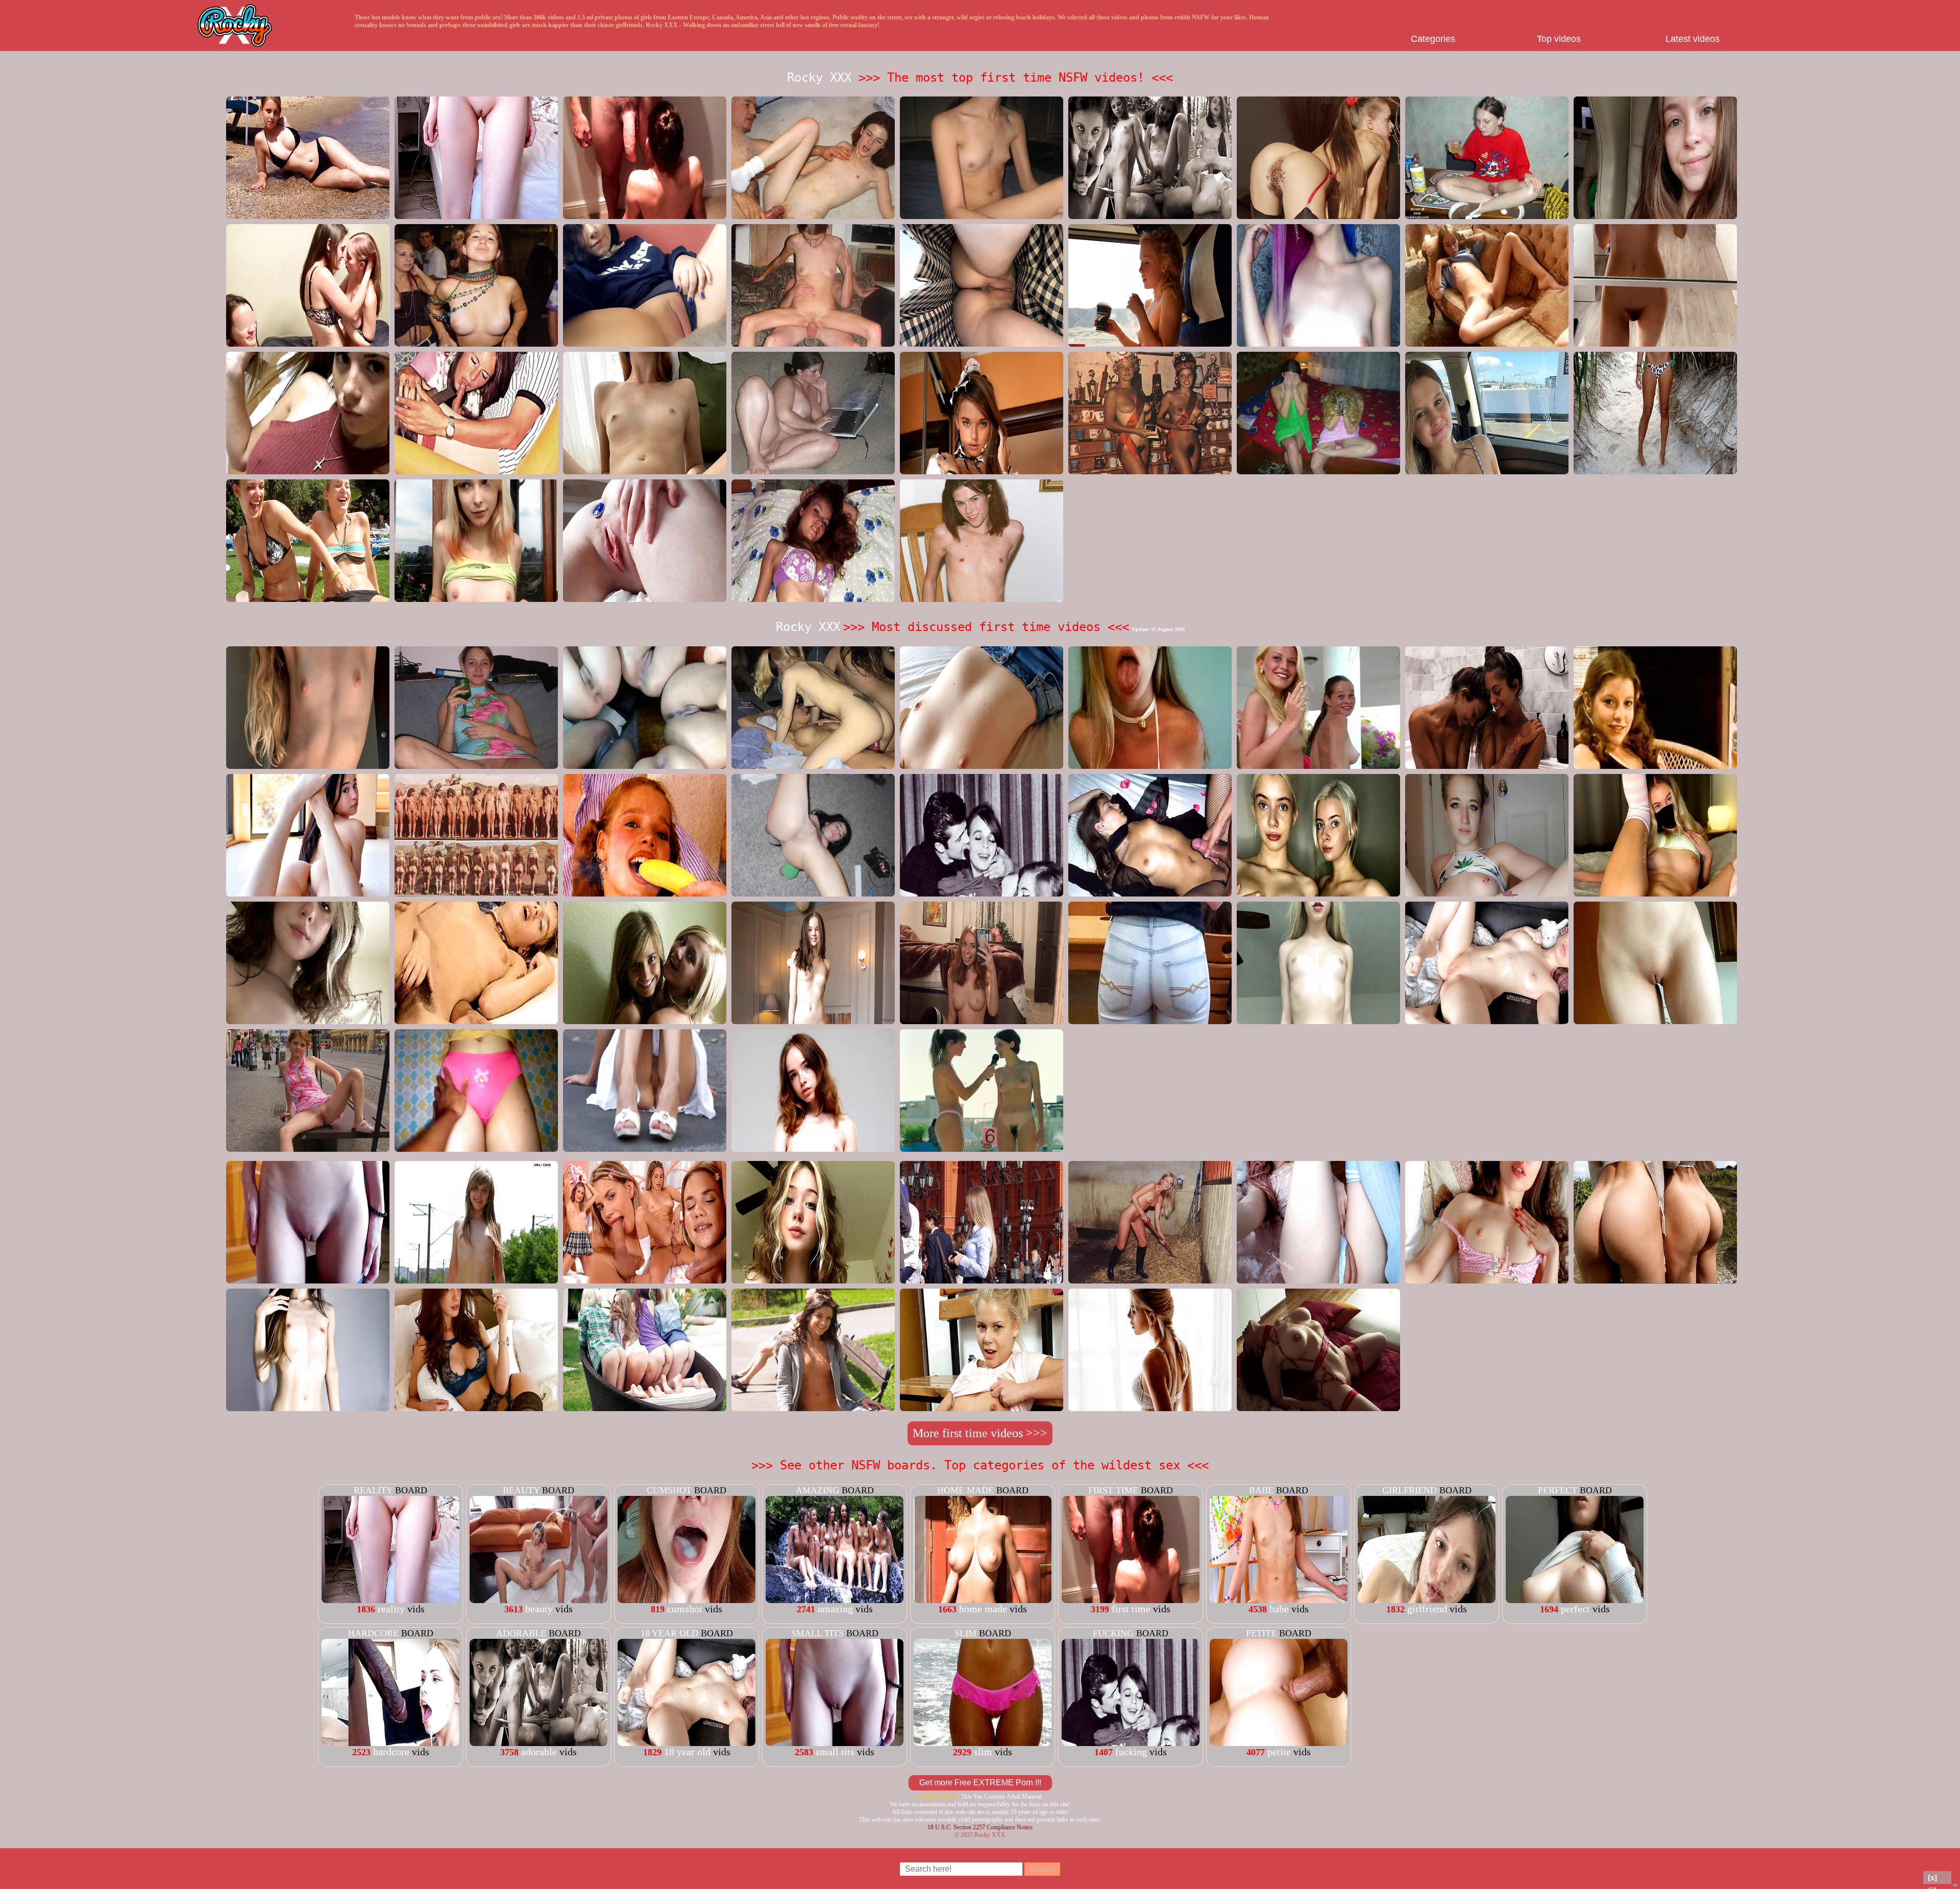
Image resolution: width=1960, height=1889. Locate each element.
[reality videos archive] (390, 1600)
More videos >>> (980, 1433)
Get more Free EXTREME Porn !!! (980, 1783)
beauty (521, 1490)
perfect (1558, 1490)
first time (1113, 1490)
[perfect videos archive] (1575, 1600)
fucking (1113, 1633)
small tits (817, 1633)
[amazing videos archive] (835, 1600)
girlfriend (1410, 1490)
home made (965, 1490)
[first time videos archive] (1131, 1600)
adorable (521, 1633)
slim (965, 1633)
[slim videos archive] (983, 1742)
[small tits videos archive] (835, 1742)
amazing (817, 1490)
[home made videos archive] (983, 1600)
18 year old (669, 1633)
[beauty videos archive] (538, 1600)
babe (1261, 1490)
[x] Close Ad (1937, 1879)
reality (373, 1490)
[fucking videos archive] (1131, 1742)
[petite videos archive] (1279, 1742)
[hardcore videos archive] (390, 1742)
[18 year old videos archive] (687, 1742)
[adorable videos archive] (538, 1742)
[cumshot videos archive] (687, 1600)
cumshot (669, 1490)
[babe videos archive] (1279, 1600)
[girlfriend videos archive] (1427, 1600)
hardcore (373, 1633)
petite (1261, 1633)
